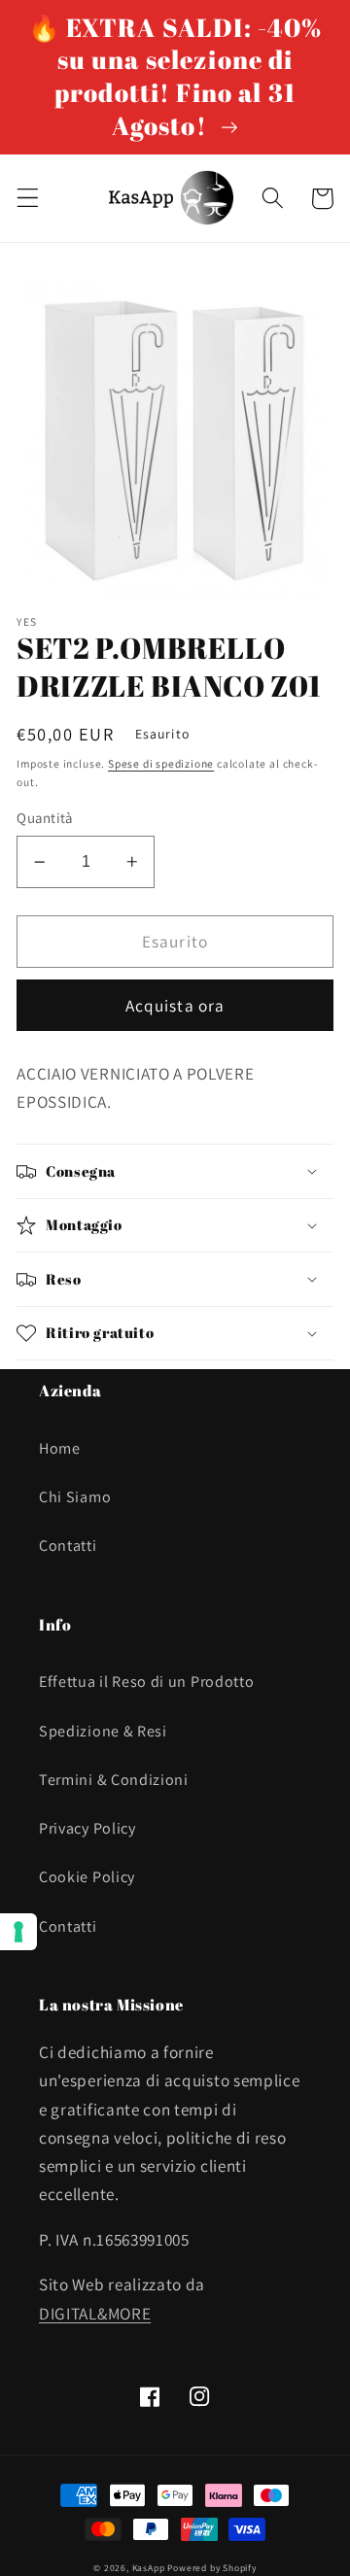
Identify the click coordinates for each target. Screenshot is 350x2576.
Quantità (45, 818)
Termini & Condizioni (114, 1780)
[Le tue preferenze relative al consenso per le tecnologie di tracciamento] (18, 1932)
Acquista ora (175, 1005)
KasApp (149, 2568)
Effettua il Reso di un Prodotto (146, 1682)
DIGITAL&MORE (95, 2313)
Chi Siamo (75, 1497)
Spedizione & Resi (103, 1731)
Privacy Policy (87, 1828)
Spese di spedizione (161, 763)
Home (60, 1448)
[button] (28, 199)
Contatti (68, 1546)
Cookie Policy (87, 1877)
